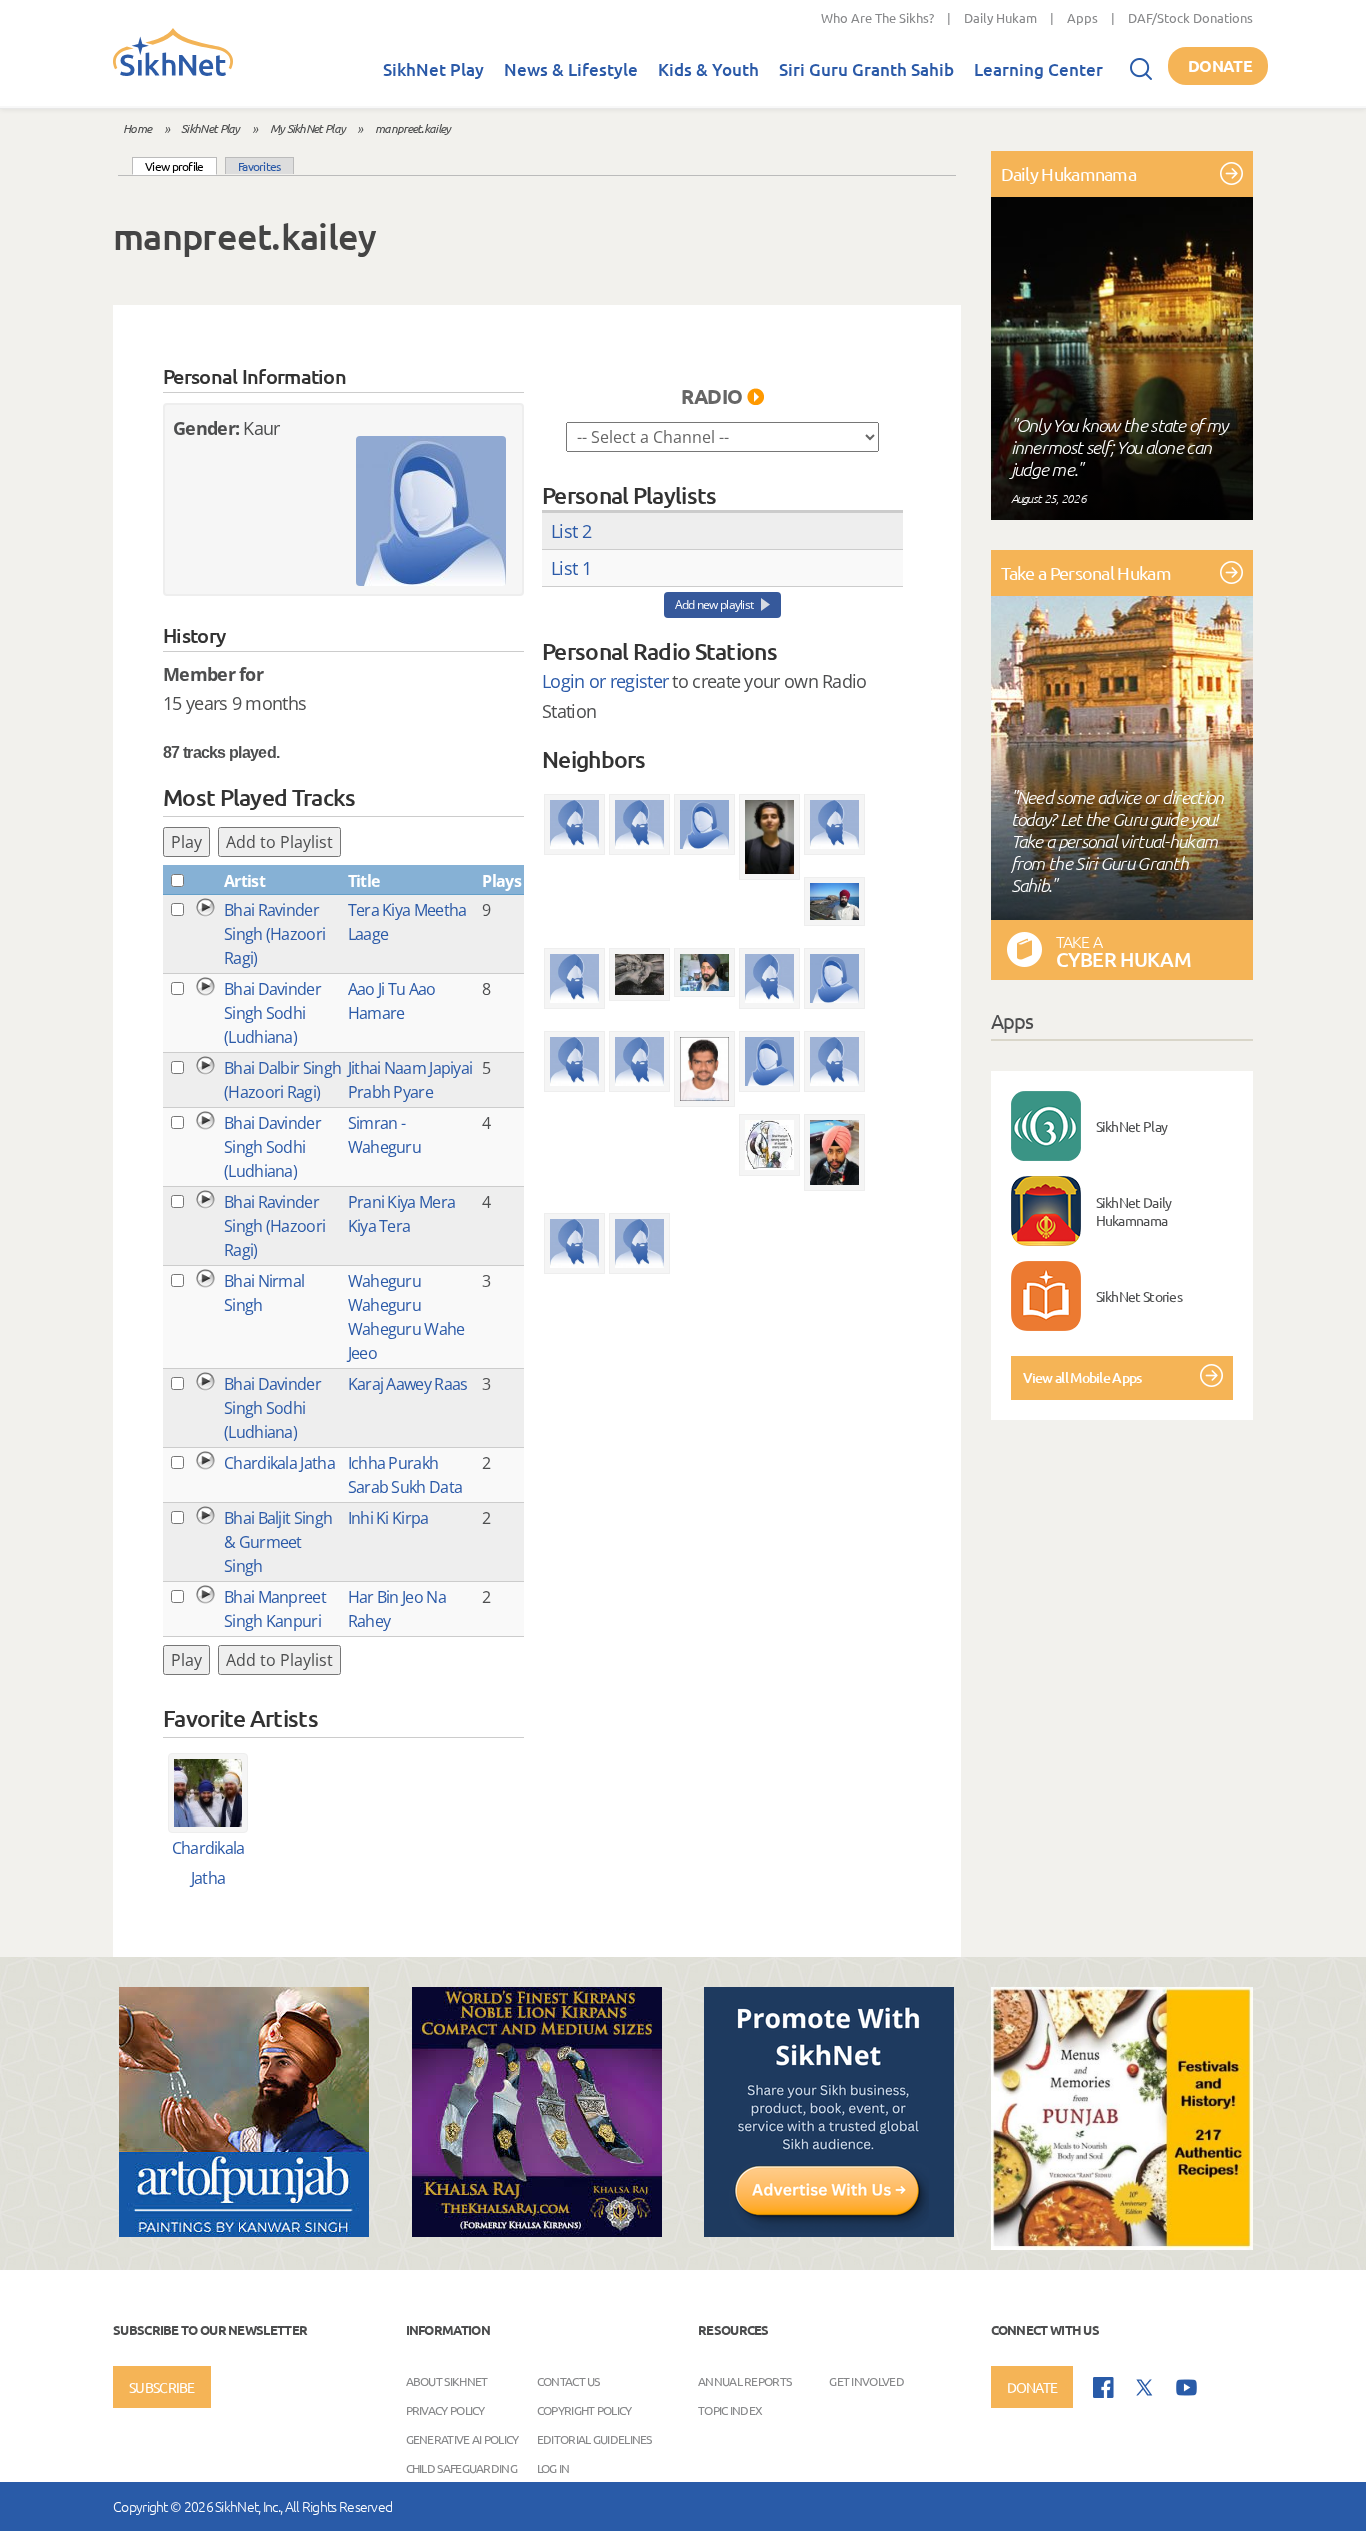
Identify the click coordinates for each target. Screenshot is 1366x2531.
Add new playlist (714, 604)
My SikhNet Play (308, 128)
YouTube (1186, 2387)
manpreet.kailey (413, 128)
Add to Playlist (279, 842)
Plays (501, 881)
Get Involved (866, 2381)
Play (186, 842)
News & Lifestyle (571, 69)
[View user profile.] (431, 511)
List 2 (571, 531)
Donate (1220, 65)
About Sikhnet (447, 2381)
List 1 (571, 568)
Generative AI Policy (462, 2439)
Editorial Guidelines (594, 2439)
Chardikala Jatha (279, 1463)
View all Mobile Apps (1082, 1377)
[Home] (173, 72)
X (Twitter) (1145, 2388)
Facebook (1103, 2387)
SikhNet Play (433, 69)
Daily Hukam (1000, 17)
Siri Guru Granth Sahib (866, 69)
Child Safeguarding (461, 2468)
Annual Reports (744, 2381)
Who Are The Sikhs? (877, 17)
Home (137, 128)
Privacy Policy (445, 2410)
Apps (1082, 17)
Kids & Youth (708, 69)
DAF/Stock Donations (1190, 17)
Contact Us (568, 2381)
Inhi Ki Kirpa (388, 1518)
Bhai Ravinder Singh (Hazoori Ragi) (274, 934)
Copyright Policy (584, 2410)
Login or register (605, 681)
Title (364, 881)
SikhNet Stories (1139, 1296)
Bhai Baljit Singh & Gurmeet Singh (278, 1542)
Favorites (259, 166)
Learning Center (1038, 69)
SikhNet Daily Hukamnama (1134, 1211)
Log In (553, 2468)
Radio (712, 396)
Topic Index (730, 2410)
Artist (244, 881)
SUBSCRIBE (162, 2387)
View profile (181, 165)
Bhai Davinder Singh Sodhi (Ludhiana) (272, 1013)
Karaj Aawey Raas (408, 1384)
